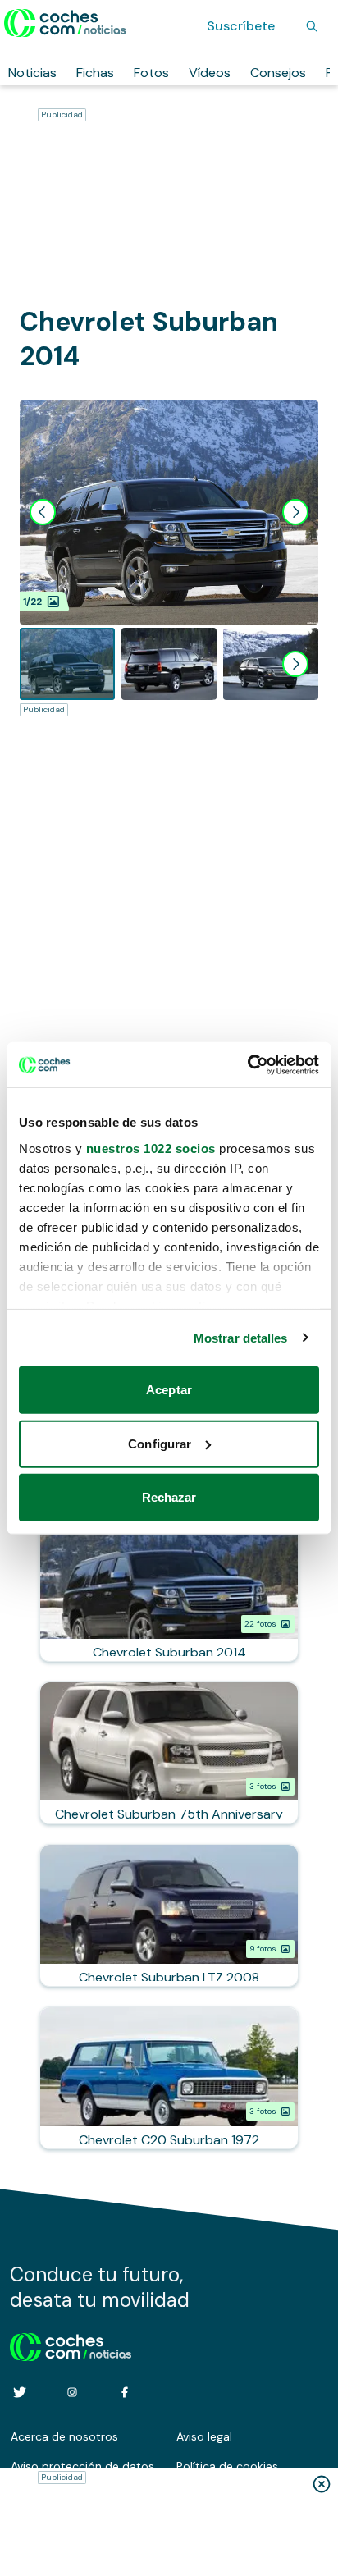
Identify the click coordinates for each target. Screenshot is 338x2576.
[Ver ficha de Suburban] (169, 1590)
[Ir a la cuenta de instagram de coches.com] (72, 2392)
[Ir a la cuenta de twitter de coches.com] (20, 2392)
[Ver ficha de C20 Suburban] (169, 2078)
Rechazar (169, 1497)
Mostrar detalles (241, 1337)
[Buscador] (312, 26)
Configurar (160, 1443)
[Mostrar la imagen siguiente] (295, 512)
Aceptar (169, 1390)
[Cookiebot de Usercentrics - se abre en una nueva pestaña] (247, 1064)
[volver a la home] (71, 2345)
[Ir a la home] (65, 23)
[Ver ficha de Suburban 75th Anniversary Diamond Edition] (169, 1753)
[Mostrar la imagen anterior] (43, 512)
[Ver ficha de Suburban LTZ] (169, 1915)
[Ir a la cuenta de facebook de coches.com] (125, 2392)
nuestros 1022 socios (151, 1148)
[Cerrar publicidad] (322, 2484)
